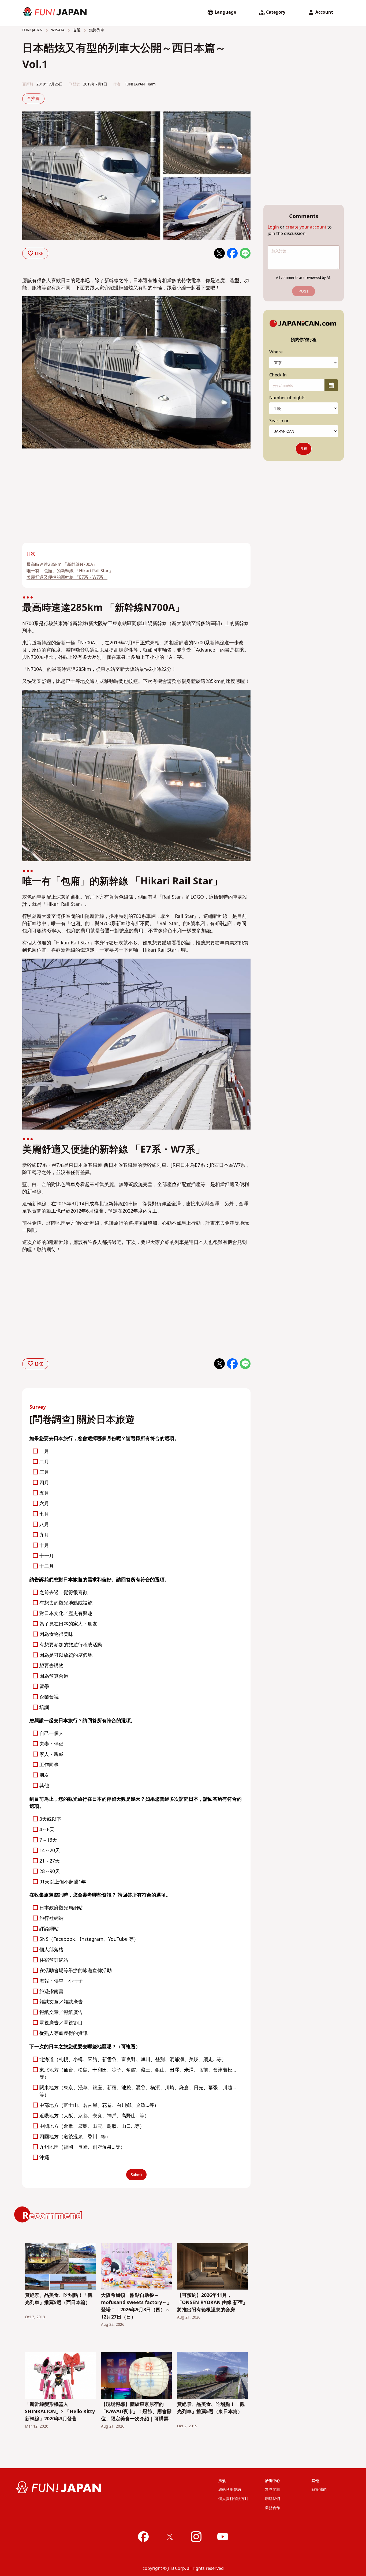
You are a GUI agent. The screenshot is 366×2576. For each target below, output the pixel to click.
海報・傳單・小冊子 (61, 1981)
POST (304, 291)
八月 (44, 1525)
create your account (306, 227)
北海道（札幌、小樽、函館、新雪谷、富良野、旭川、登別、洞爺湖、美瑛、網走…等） (133, 2060)
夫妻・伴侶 (51, 1744)
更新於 (28, 84)
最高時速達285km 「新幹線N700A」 (62, 564)
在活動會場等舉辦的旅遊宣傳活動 (76, 1971)
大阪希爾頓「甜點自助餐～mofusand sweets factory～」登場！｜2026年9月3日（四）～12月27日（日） (136, 2306)
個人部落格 (51, 1950)
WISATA (57, 30)
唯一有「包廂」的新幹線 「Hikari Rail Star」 (70, 571)
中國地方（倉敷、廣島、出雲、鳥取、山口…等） (92, 2126)
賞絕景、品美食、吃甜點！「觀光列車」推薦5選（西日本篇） (59, 2299)
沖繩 (44, 2158)
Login (273, 227)
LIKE (39, 254)
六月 (44, 1504)
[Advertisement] (77, 503)
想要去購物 (51, 1666)
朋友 (44, 1775)
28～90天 (50, 1872)
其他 (44, 1786)
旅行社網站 (51, 1918)
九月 (44, 1535)
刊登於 (74, 84)
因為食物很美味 (56, 1634)
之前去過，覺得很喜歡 (64, 1593)
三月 (44, 1472)
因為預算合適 (54, 1676)
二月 (44, 1462)
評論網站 (49, 1929)
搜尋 (304, 449)
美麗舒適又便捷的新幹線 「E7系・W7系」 (67, 577)
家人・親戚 (51, 1754)
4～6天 (47, 1830)
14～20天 (50, 1851)
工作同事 (49, 1765)
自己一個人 (51, 1734)
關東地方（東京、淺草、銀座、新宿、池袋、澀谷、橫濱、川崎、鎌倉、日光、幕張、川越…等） (138, 2091)
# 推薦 (33, 99)
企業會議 (49, 1697)
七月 (44, 1514)
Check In (278, 375)
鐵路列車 (96, 30)
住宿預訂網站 (54, 1960)
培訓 (44, 1708)
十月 (44, 1545)
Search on (279, 421)
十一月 (47, 1556)
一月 (44, 1451)
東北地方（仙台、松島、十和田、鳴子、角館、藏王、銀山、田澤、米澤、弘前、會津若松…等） (138, 2074)
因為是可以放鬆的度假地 (66, 1655)
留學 (44, 1687)
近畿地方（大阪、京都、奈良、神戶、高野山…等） (94, 2116)
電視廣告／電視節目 (61, 2023)
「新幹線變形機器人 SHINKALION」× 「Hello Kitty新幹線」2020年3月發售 (60, 2412)
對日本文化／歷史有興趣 (66, 1614)
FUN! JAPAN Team (140, 84)
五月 (44, 1493)
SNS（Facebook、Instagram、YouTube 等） (89, 1939)
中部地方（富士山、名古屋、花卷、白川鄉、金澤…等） (99, 2105)
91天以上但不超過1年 (63, 1882)
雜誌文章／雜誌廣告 (61, 2002)
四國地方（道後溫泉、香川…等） (75, 2137)
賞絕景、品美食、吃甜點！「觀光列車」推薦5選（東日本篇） (211, 2408)
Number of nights (287, 398)
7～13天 (48, 1840)
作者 (117, 84)
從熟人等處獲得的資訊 (64, 2033)
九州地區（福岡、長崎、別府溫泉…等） (82, 2147)
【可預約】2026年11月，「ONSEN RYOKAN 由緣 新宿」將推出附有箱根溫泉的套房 (212, 2303)
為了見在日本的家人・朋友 (68, 1624)
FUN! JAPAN (32, 30)
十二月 (47, 1566)
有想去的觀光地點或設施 (66, 1603)
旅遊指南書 (51, 1992)
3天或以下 (50, 1819)
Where (276, 352)
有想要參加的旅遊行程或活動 (71, 1645)
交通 (76, 30)
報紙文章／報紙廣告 (61, 2012)
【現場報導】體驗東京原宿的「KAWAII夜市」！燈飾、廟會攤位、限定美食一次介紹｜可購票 (136, 2412)
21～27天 (50, 1861)
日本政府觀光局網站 (61, 1908)
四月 (44, 1483)
